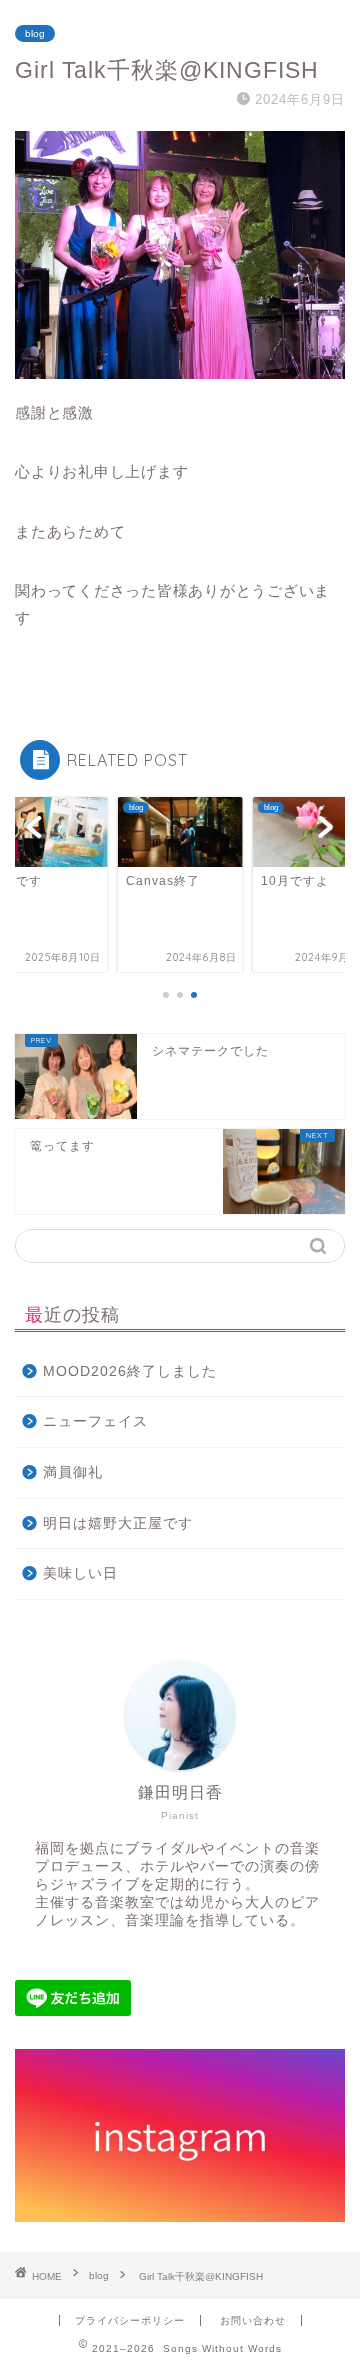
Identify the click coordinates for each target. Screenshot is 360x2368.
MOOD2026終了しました (130, 1371)
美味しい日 (80, 1573)
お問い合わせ (253, 2320)
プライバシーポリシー (130, 2320)
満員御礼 (73, 1472)
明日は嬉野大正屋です (118, 1523)
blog (35, 33)
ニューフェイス (95, 1421)
